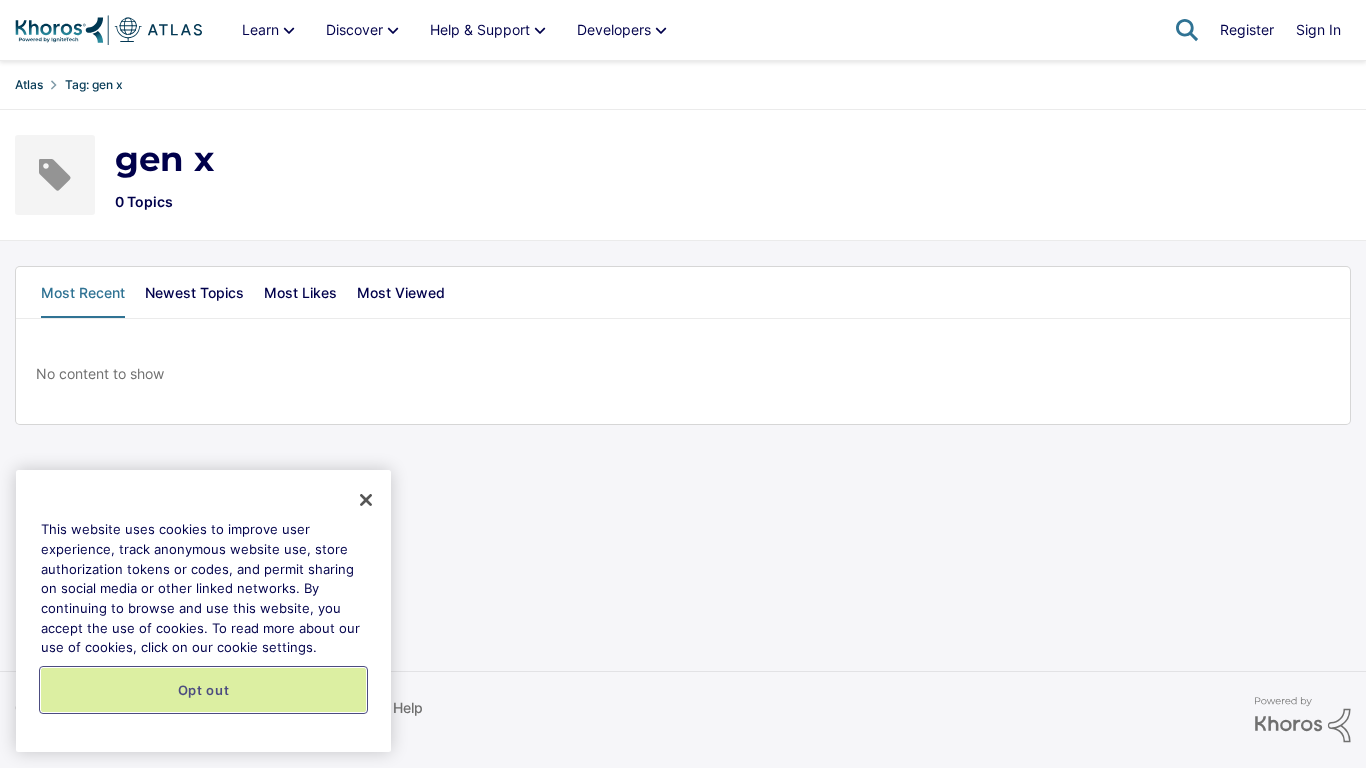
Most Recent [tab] (83, 292)
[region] (203, 611)
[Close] (366, 500)
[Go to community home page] (108, 30)
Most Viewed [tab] (401, 292)
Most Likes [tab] (300, 292)
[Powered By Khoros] (1303, 720)
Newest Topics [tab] (194, 292)
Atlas (29, 84)
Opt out (204, 690)
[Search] (1187, 30)
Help (408, 707)
